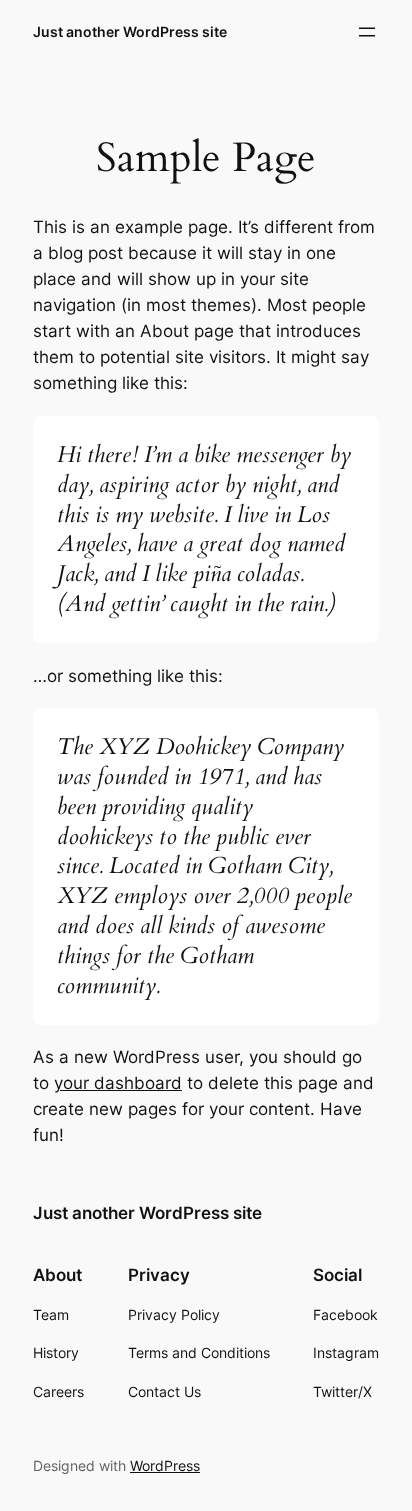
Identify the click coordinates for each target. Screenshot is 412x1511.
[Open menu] (367, 32)
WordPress (165, 1465)
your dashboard (118, 1083)
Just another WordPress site (130, 31)
